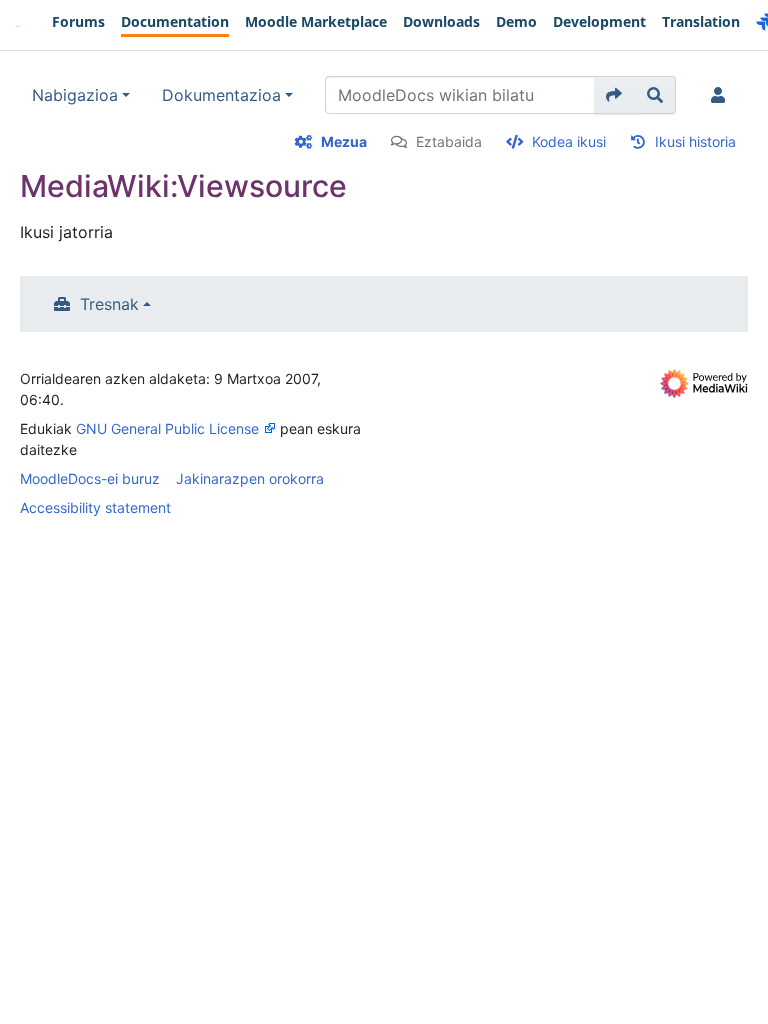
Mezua (344, 141)
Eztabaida (449, 141)
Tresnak (109, 304)
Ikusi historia (695, 141)
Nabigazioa (75, 95)
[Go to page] (614, 95)
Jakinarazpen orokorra (250, 478)
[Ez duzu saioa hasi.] (722, 95)
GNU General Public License (167, 428)
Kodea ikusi (569, 141)
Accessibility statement (95, 507)
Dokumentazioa (221, 95)
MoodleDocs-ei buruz (90, 478)
